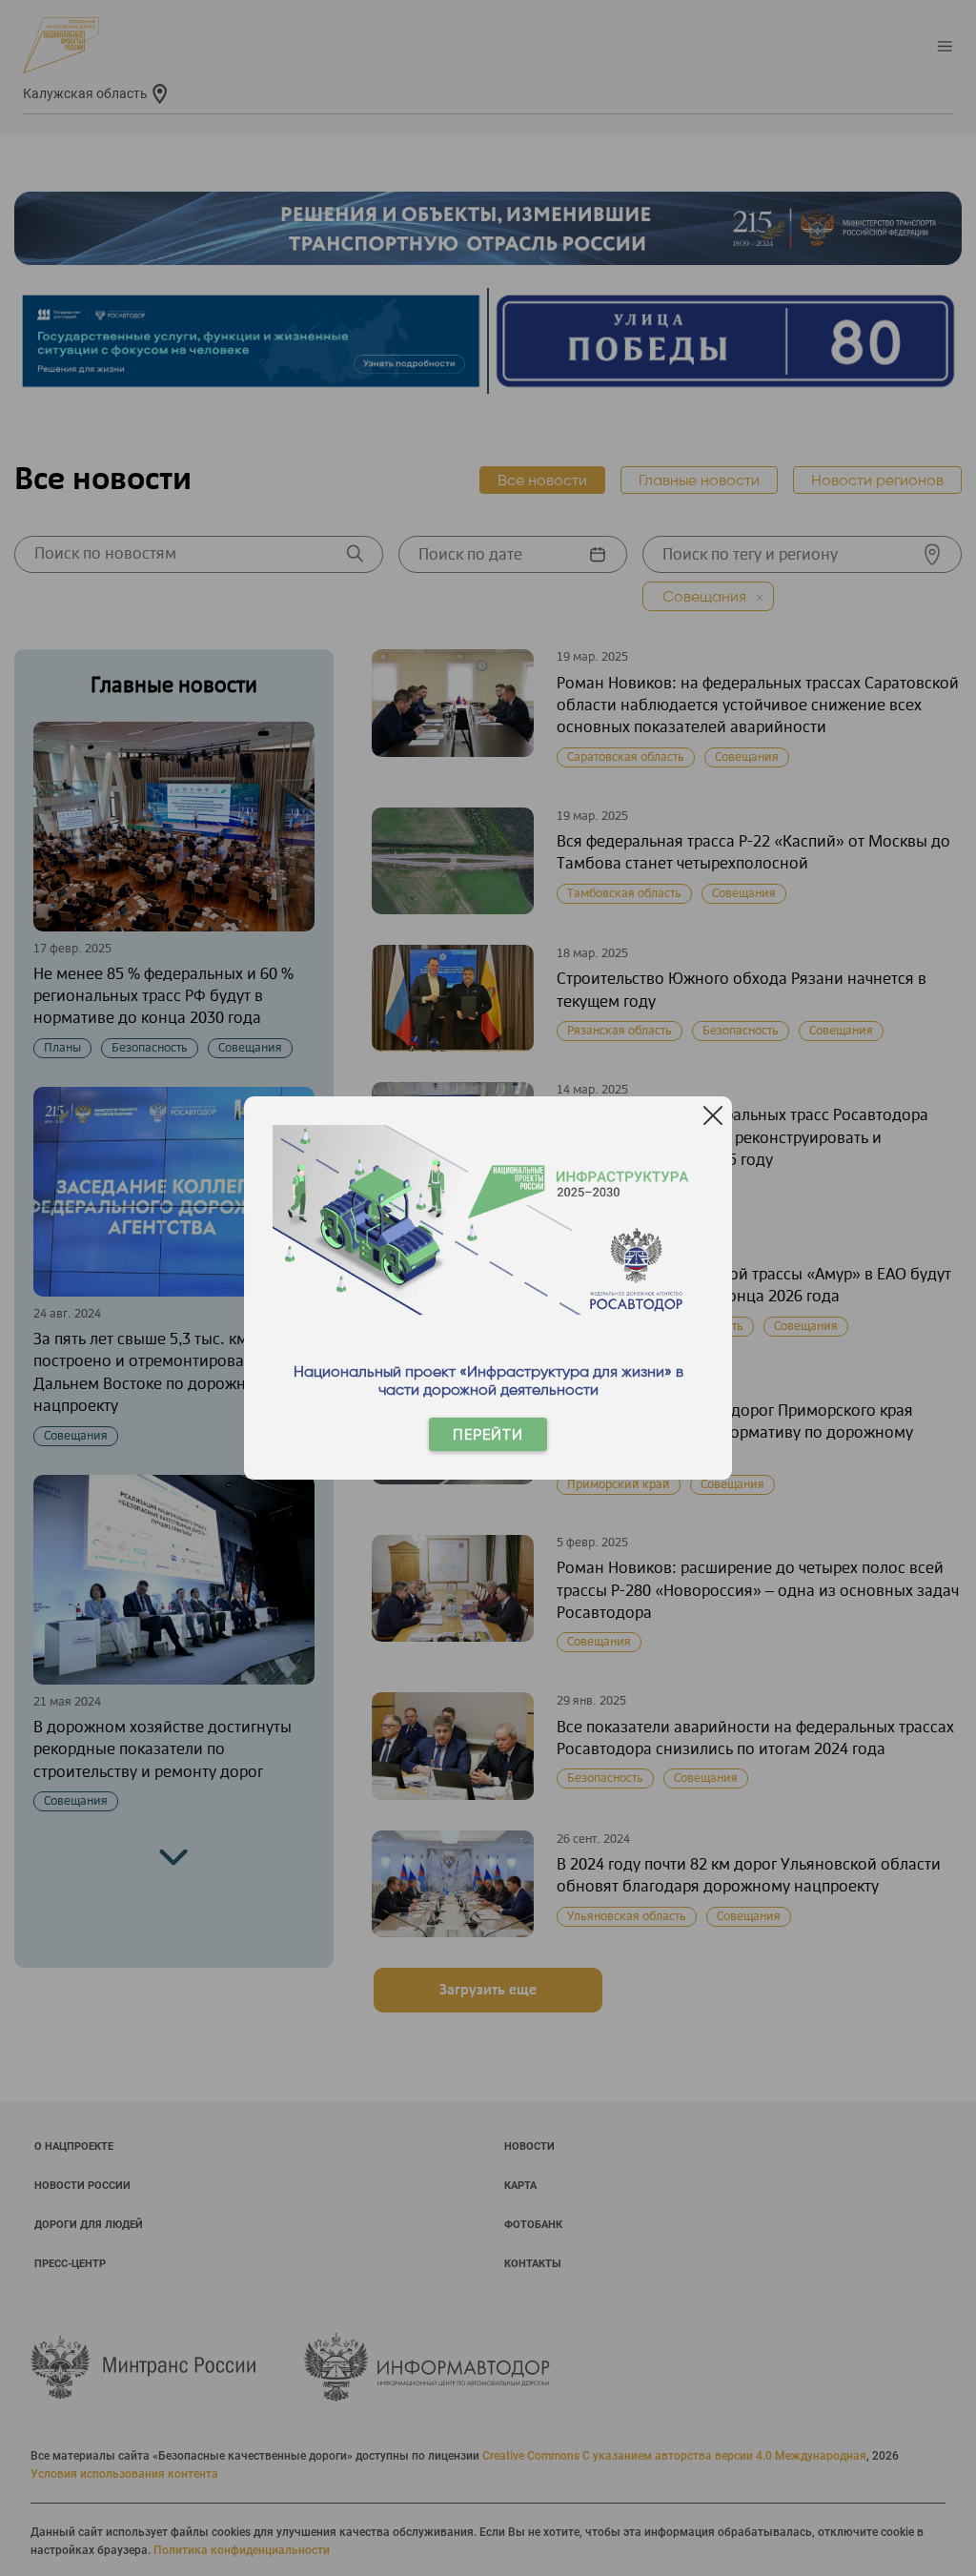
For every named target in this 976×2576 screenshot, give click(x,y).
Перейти (488, 1434)
